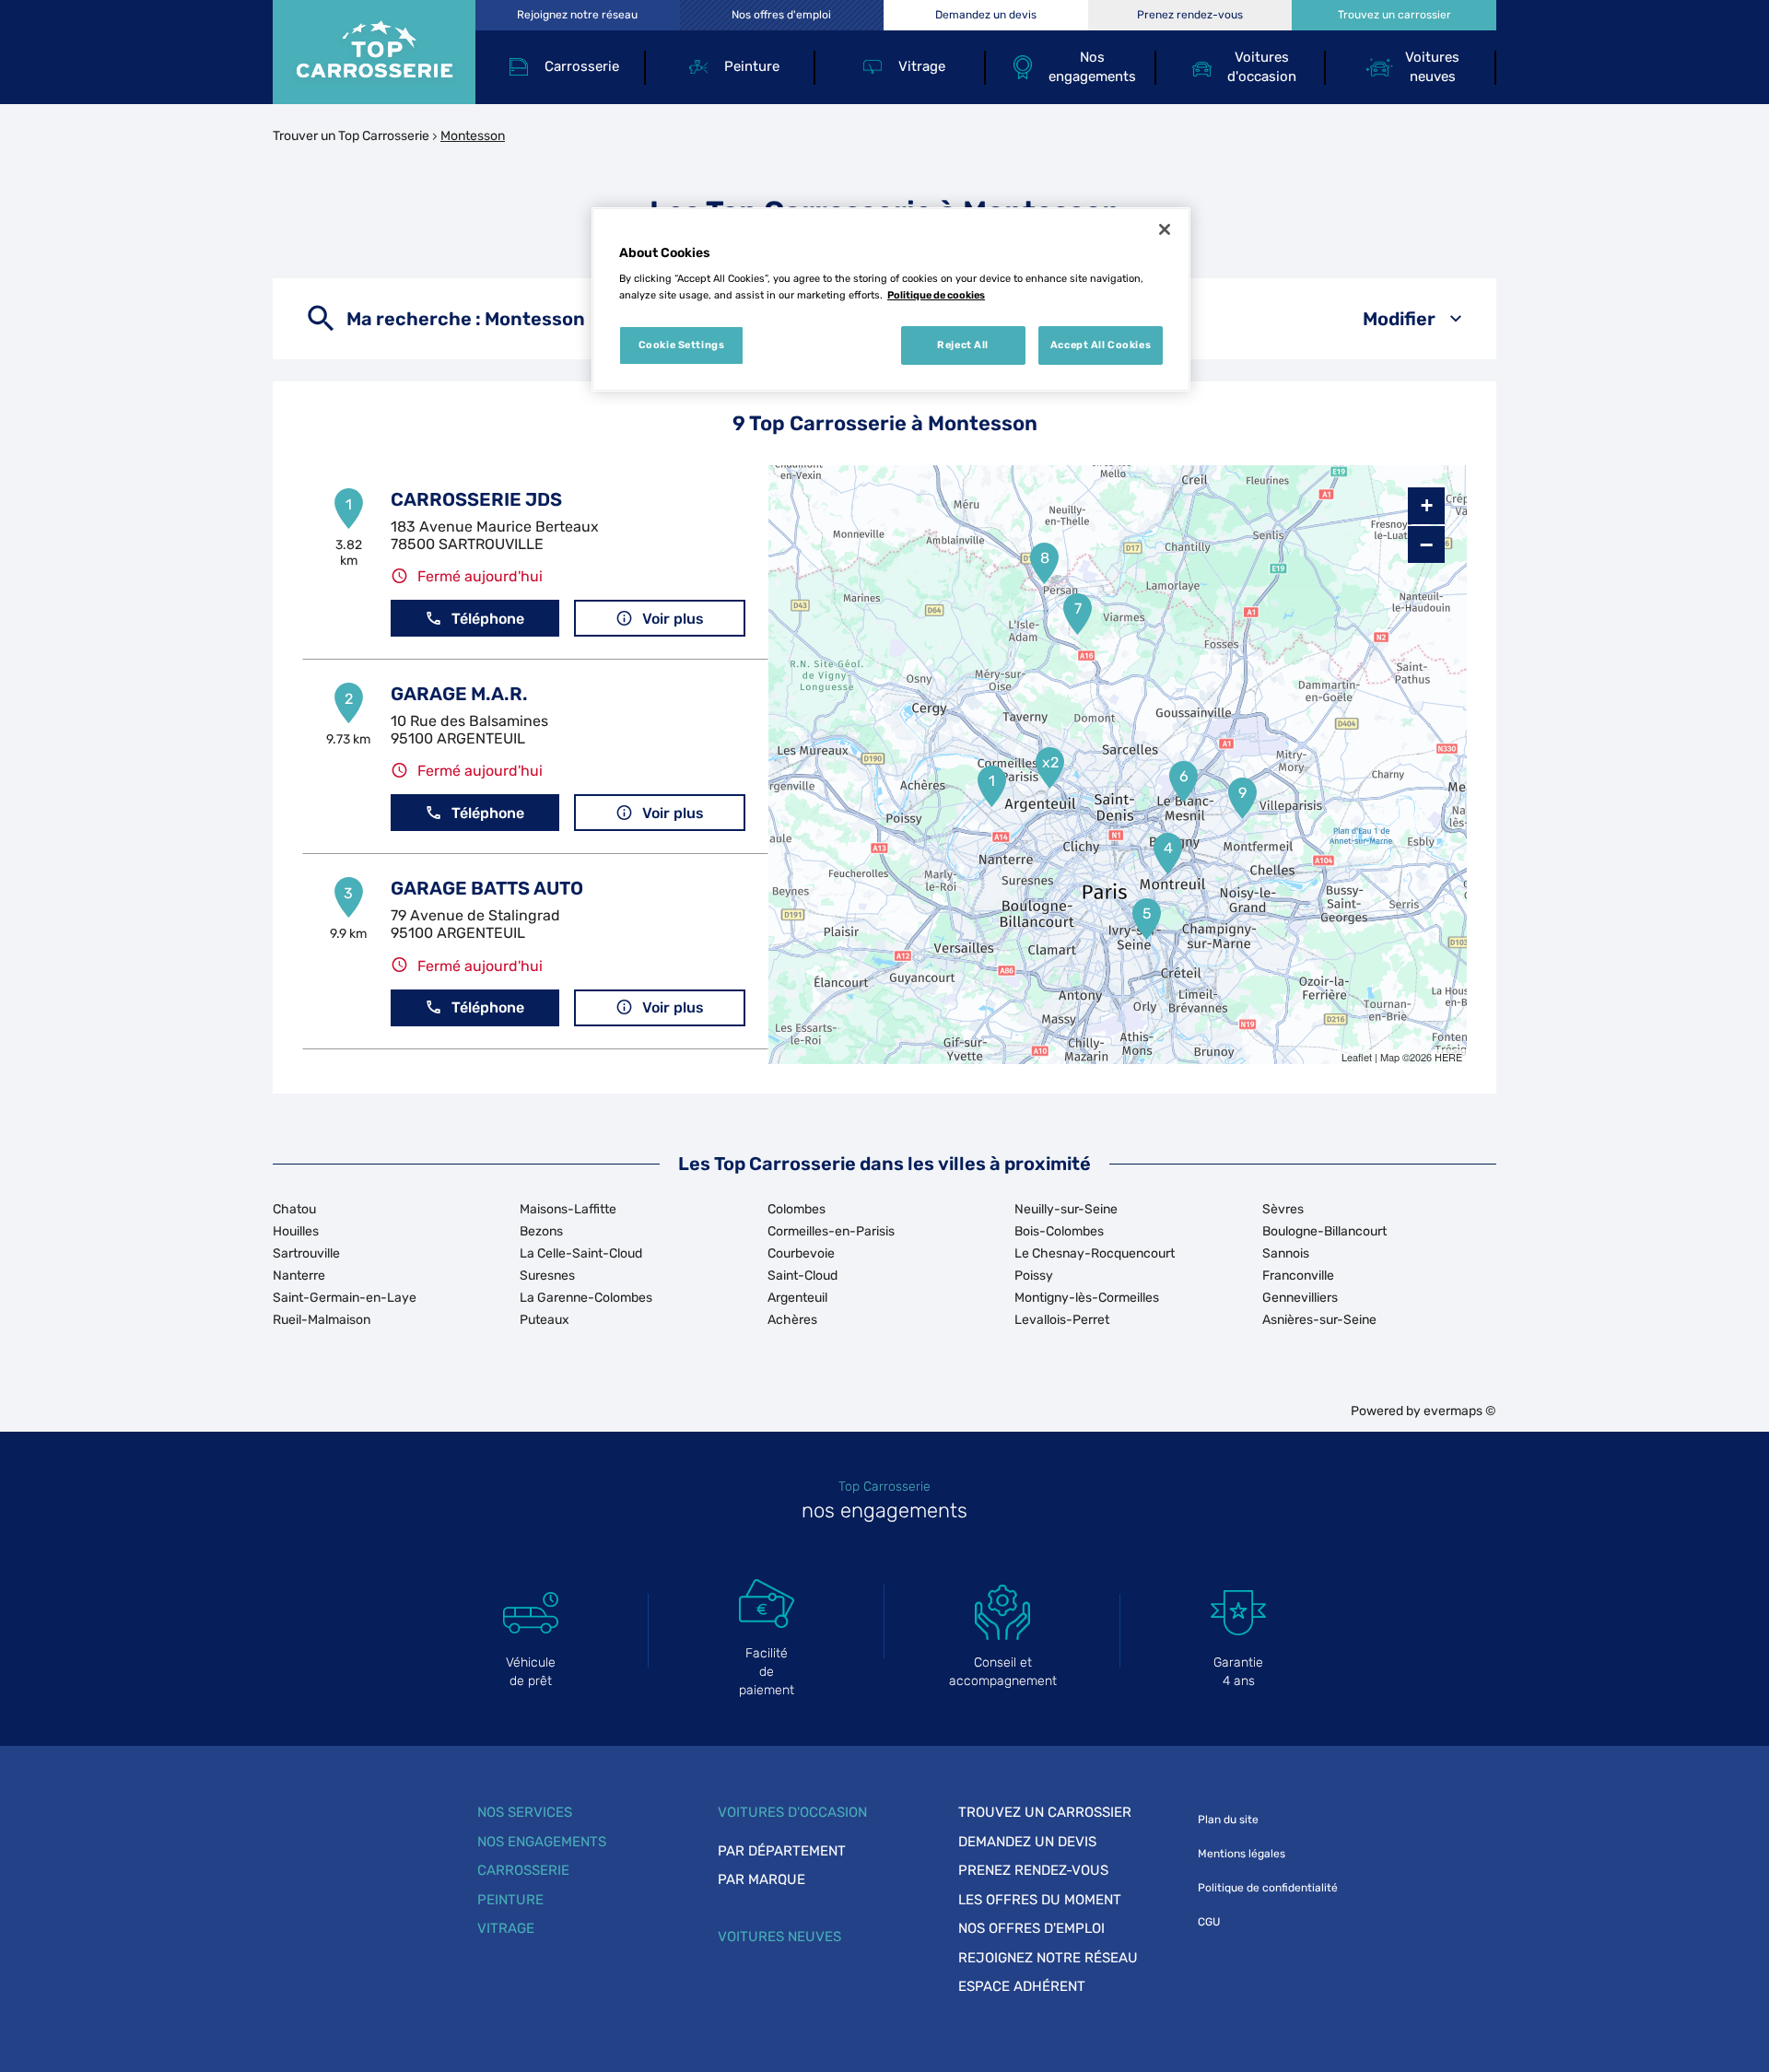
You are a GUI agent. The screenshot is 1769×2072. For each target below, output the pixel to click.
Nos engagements (542, 1842)
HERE (1448, 1057)
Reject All (963, 345)
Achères (792, 1320)
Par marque (761, 1879)
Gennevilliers (1300, 1298)
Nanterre (299, 1276)
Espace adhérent (1022, 1986)
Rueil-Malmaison (322, 1320)
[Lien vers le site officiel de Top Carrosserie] (374, 52)
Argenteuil (797, 1298)
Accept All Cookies (1101, 345)
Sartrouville (306, 1253)
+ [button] (1427, 505)
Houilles (296, 1231)
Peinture (510, 1900)
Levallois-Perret (1062, 1320)
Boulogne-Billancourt (1324, 1231)
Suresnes (547, 1276)
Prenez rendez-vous (1033, 1870)
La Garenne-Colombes (586, 1298)
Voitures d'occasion (792, 1812)
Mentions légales (1242, 1854)
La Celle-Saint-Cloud (581, 1253)
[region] (891, 299)
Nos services (525, 1812)
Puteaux (545, 1320)
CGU (1209, 1922)
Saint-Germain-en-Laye (345, 1298)
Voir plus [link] (673, 619)
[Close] (1165, 229)
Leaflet (1357, 1057)
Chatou (294, 1209)
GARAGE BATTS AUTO (487, 888)
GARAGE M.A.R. (459, 694)
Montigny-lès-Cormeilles (1087, 1298)
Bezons (541, 1231)
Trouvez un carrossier (1045, 1812)
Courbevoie (801, 1253)
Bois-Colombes (1059, 1231)
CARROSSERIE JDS (476, 499)
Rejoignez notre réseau (1048, 1958)
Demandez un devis (1027, 1842)
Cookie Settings (682, 345)
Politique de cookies (936, 295)
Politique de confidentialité (1268, 1888)
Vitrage (506, 1928)
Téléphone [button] (488, 619)
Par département (782, 1851)
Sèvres (1283, 1209)
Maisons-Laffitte (568, 1209)
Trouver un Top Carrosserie (351, 136)
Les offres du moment (1040, 1900)
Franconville (1298, 1276)
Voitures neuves (779, 1937)
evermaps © (1460, 1411)
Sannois (1286, 1253)
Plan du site (1228, 1820)
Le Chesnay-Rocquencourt (1095, 1253)
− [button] (1426, 544)
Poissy (1034, 1276)
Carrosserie (523, 1870)
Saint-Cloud (802, 1276)
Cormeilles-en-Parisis (831, 1231)
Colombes (797, 1209)
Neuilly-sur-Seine (1066, 1209)
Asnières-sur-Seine (1319, 1320)
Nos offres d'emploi (1031, 1928)
